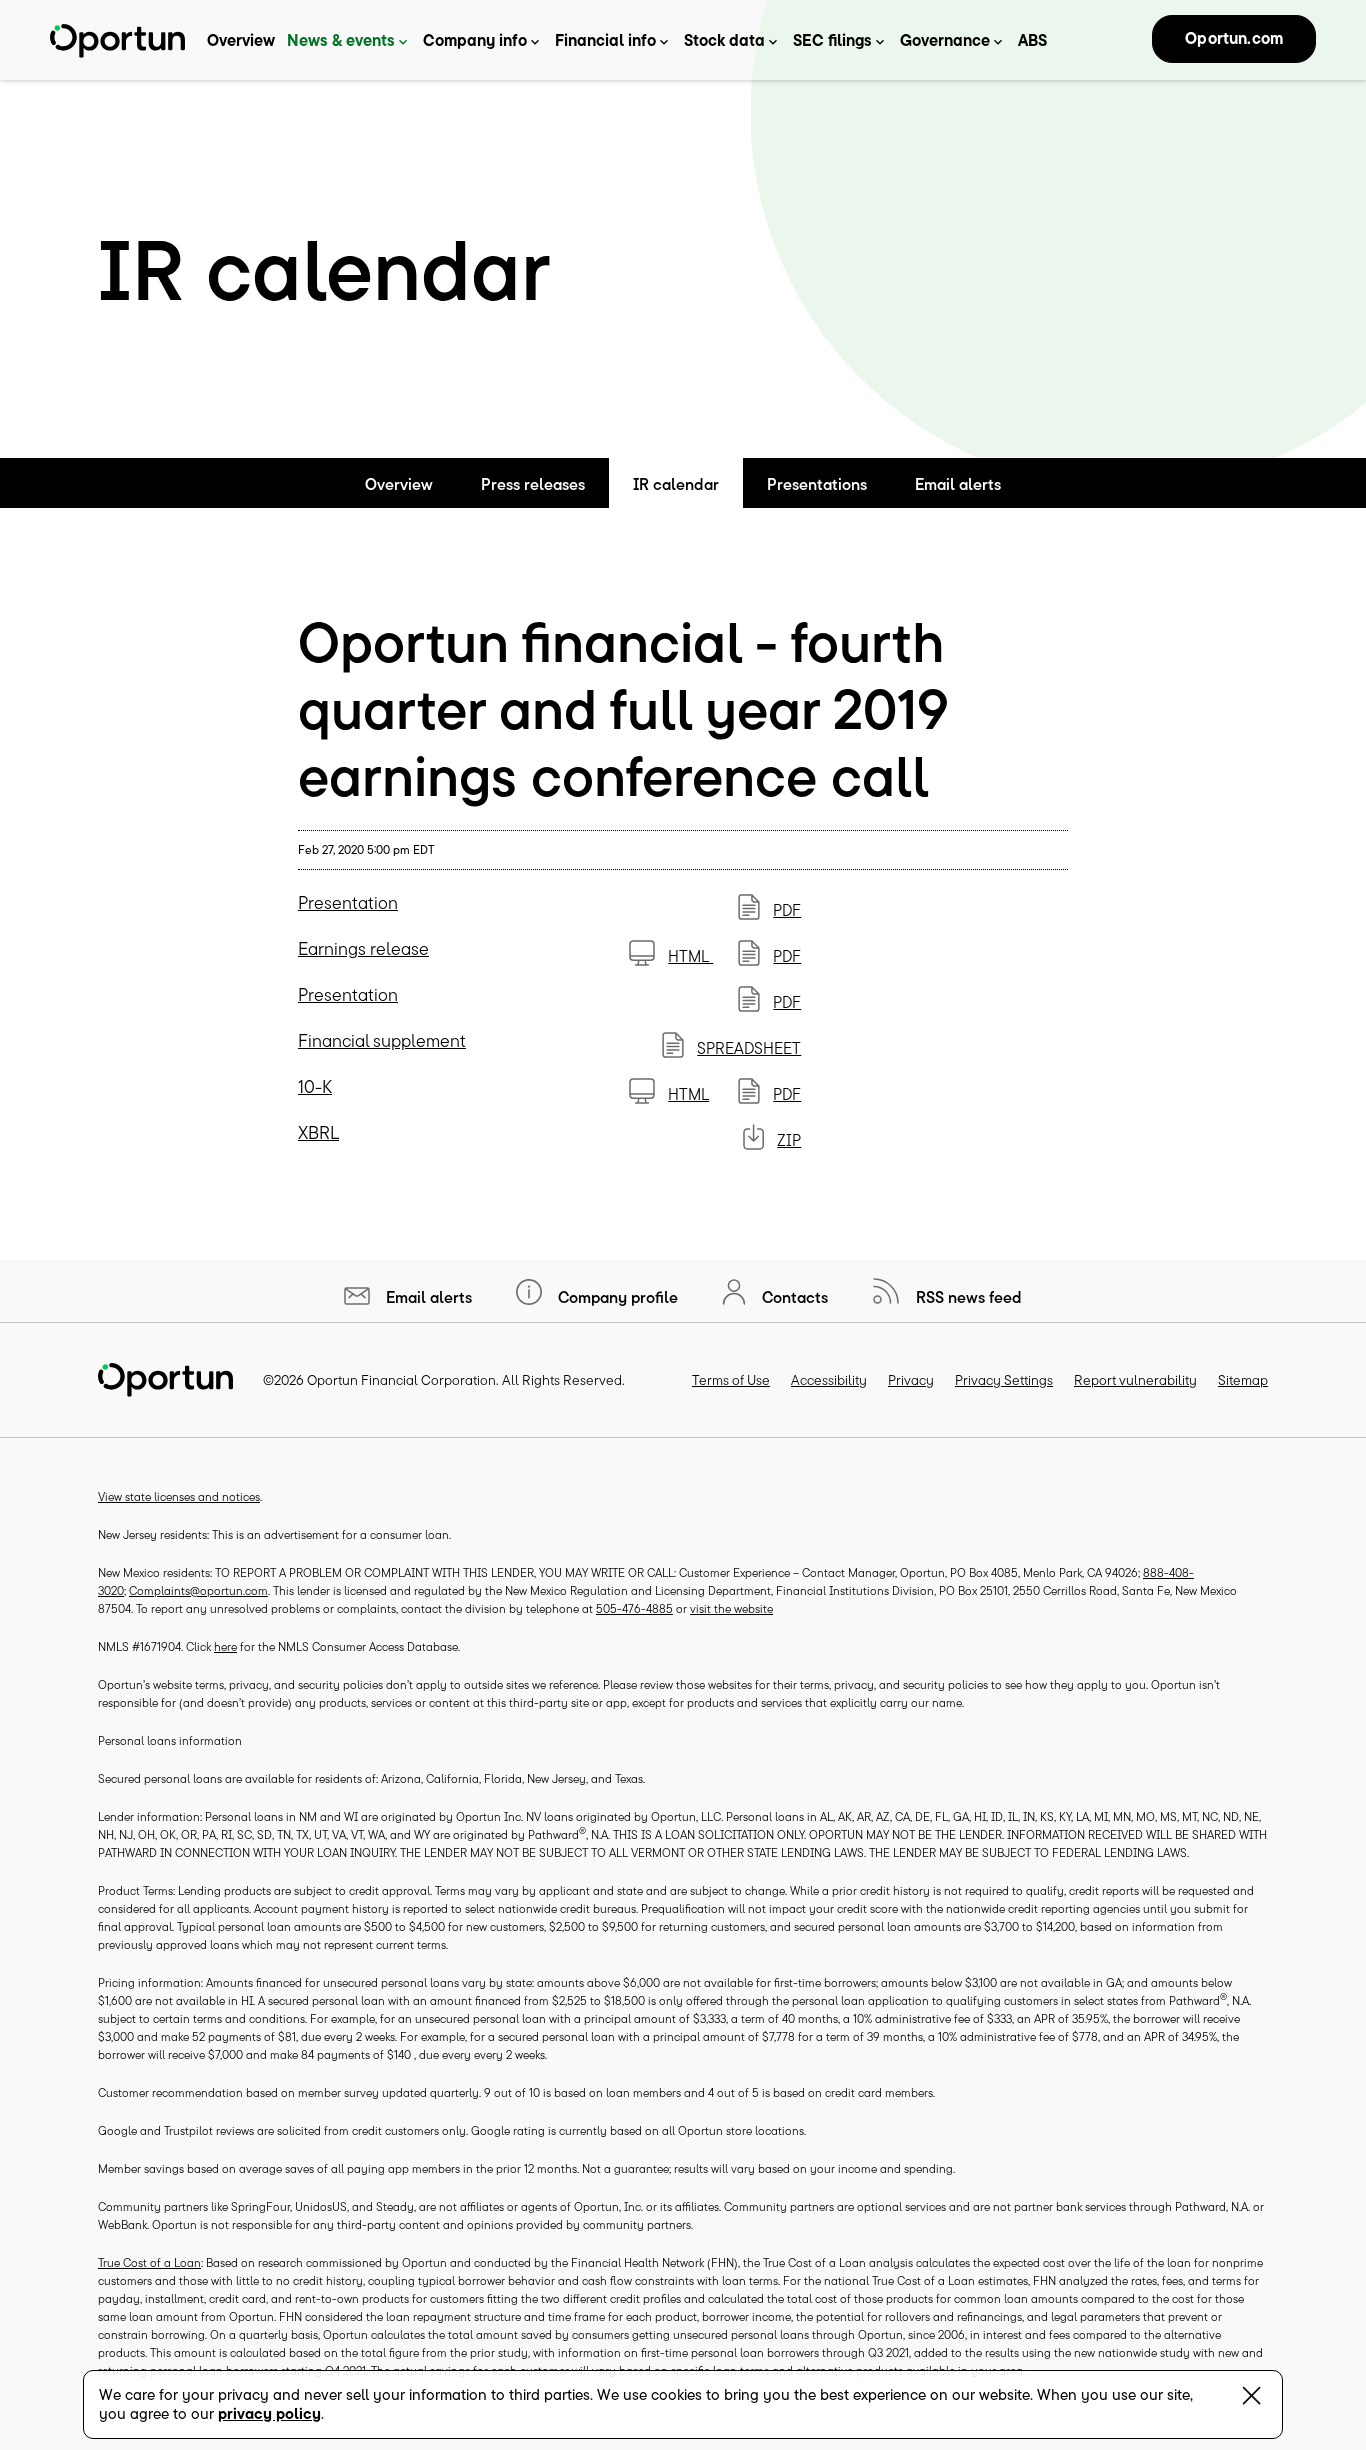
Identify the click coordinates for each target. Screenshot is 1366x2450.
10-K (315, 1086)
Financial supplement (382, 1040)
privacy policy (269, 2413)
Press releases (533, 484)
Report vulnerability (1135, 1380)
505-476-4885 (634, 1608)
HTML (690, 956)
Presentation (348, 902)
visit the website (731, 1608)
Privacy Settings (1004, 1380)
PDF (787, 910)
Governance (945, 40)
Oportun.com (1234, 38)
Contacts (793, 1297)
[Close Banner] (1251, 2399)
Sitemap (1243, 1380)
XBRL (318, 1132)
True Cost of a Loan (149, 2262)
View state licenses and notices (179, 1496)
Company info (475, 40)
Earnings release (363, 948)
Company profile (616, 1297)
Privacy (911, 1380)
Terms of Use (731, 1380)
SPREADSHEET (749, 1048)
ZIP (789, 1140)
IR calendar (676, 484)
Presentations (817, 484)
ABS (1032, 40)
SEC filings (832, 40)
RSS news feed (967, 1297)
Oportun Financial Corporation (401, 1380)
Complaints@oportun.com (198, 1590)
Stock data (724, 40)
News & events (341, 40)
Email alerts (958, 484)
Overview (241, 40)
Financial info (605, 40)
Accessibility (829, 1380)
